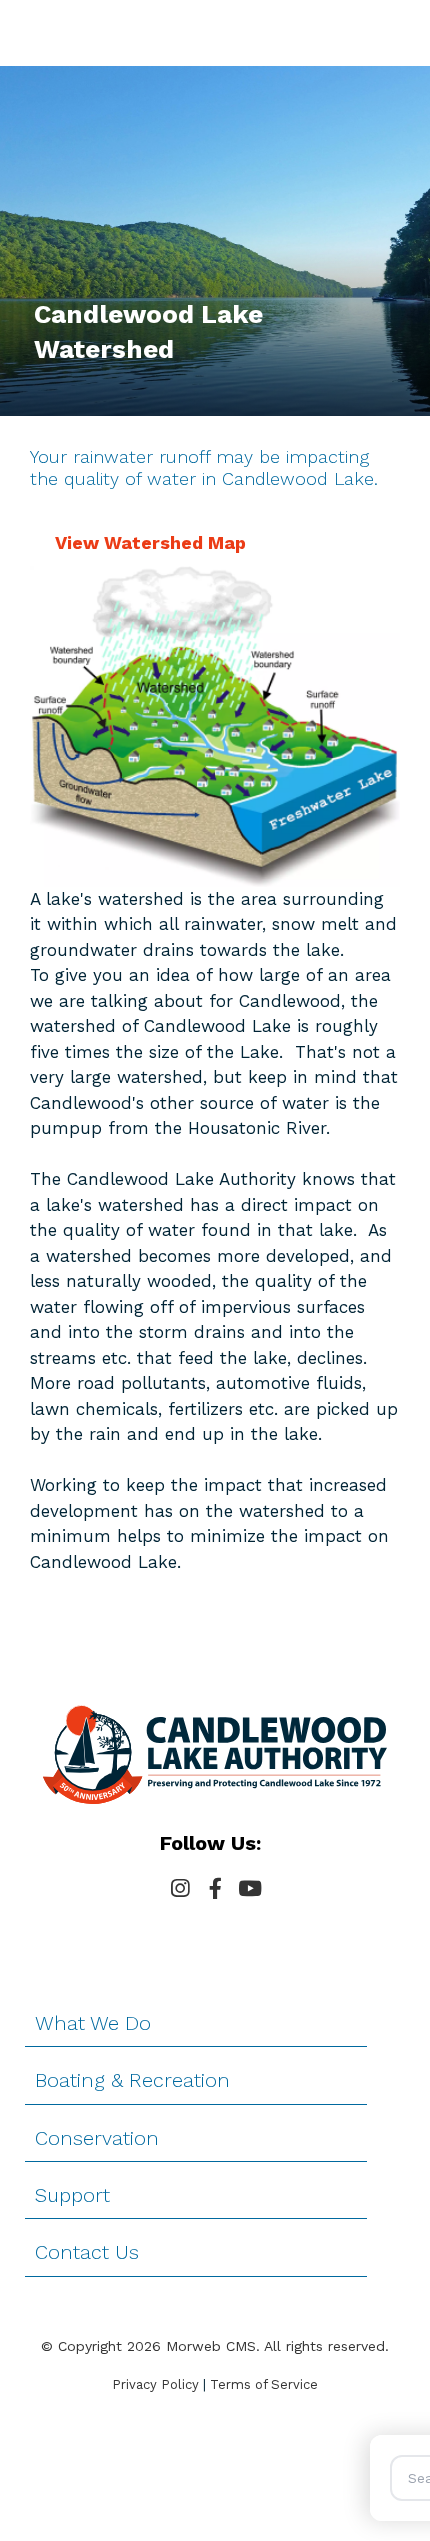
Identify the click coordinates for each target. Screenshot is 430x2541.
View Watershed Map (150, 542)
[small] (180, 1889)
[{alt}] (215, 1753)
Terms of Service (264, 2384)
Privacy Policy (155, 2384)
